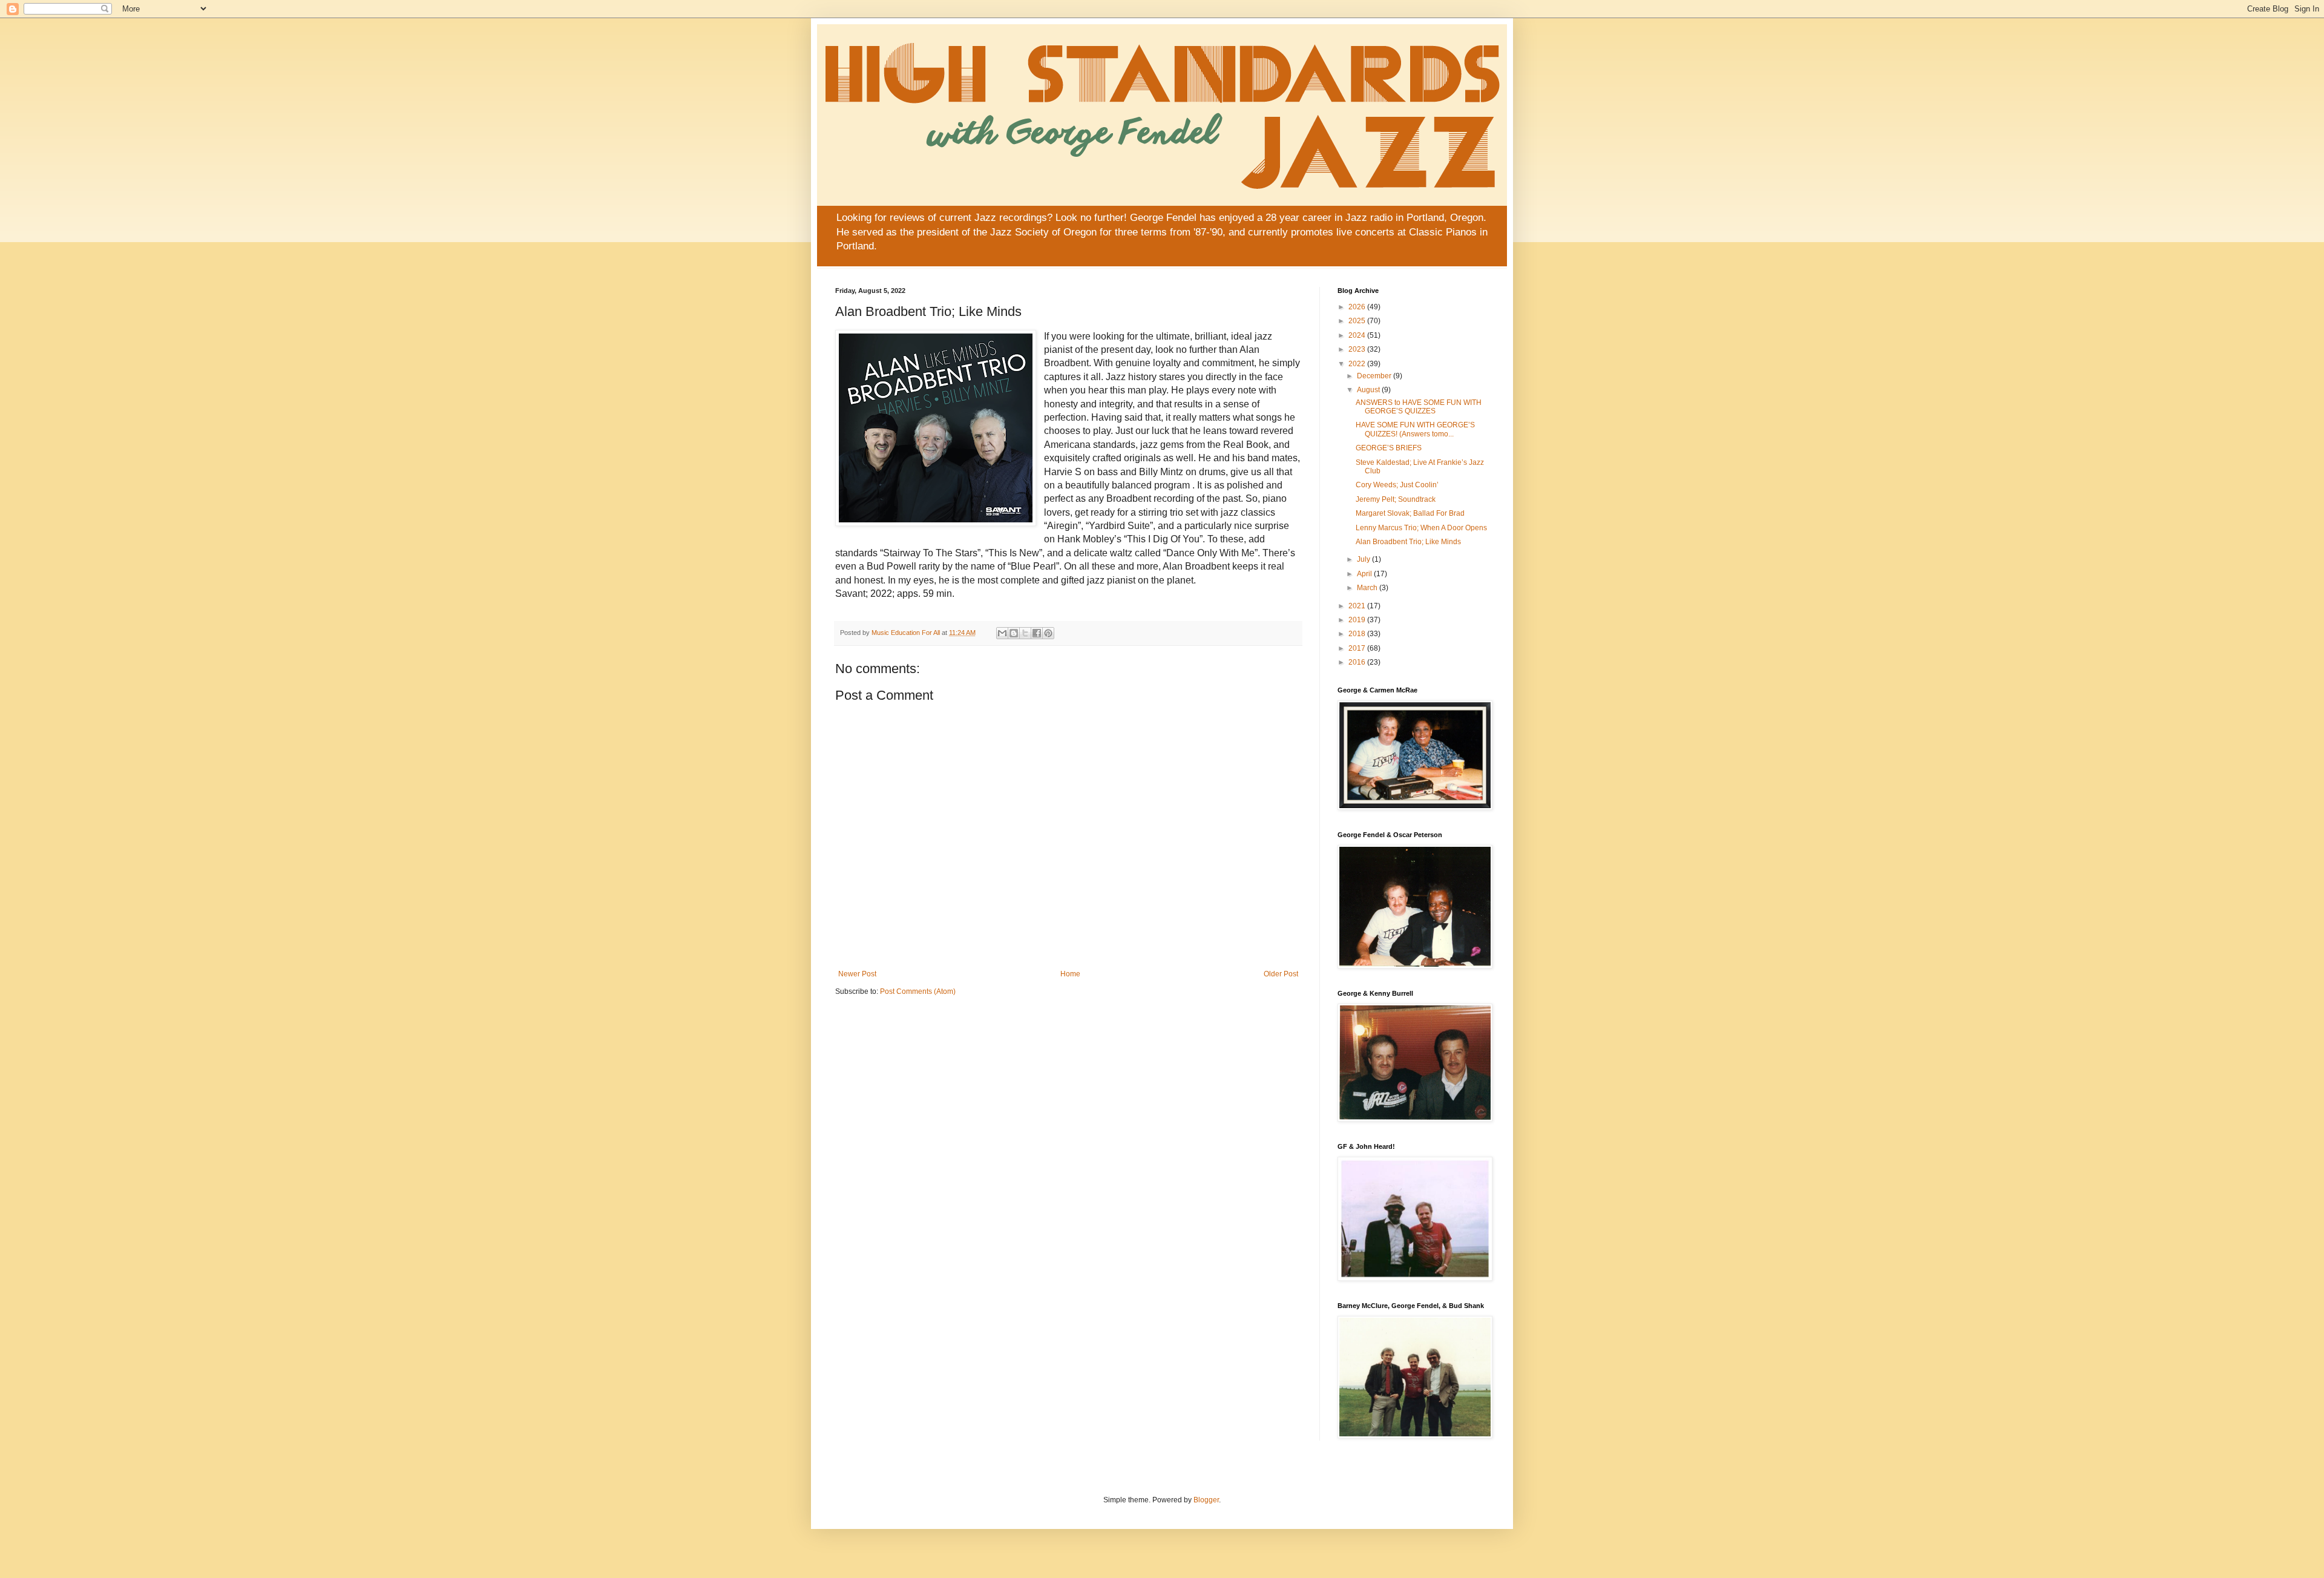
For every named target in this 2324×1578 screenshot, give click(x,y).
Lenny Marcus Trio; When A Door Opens (1421, 528)
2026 (1358, 307)
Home (1070, 974)
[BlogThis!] (1014, 633)
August (1369, 390)
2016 (1358, 662)
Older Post (1281, 974)
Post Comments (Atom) (918, 991)
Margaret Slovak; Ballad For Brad (1410, 513)
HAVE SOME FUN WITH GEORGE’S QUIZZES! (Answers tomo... (1415, 429)
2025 (1358, 321)
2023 (1358, 349)
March (1368, 588)
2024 (1358, 335)
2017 (1358, 648)
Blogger (1206, 1500)
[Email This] (1002, 633)
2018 (1358, 634)
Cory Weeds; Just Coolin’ (1397, 485)
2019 (1358, 620)
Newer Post (857, 974)
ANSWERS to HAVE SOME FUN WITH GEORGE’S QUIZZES (1419, 407)
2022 (1358, 364)
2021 (1358, 606)
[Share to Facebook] (1037, 633)
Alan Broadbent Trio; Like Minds (1408, 542)
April (1365, 574)
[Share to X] (1025, 633)
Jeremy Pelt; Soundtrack (1396, 499)
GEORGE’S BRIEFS (1389, 448)
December (1375, 376)
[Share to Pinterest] (1048, 633)
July (1364, 559)
